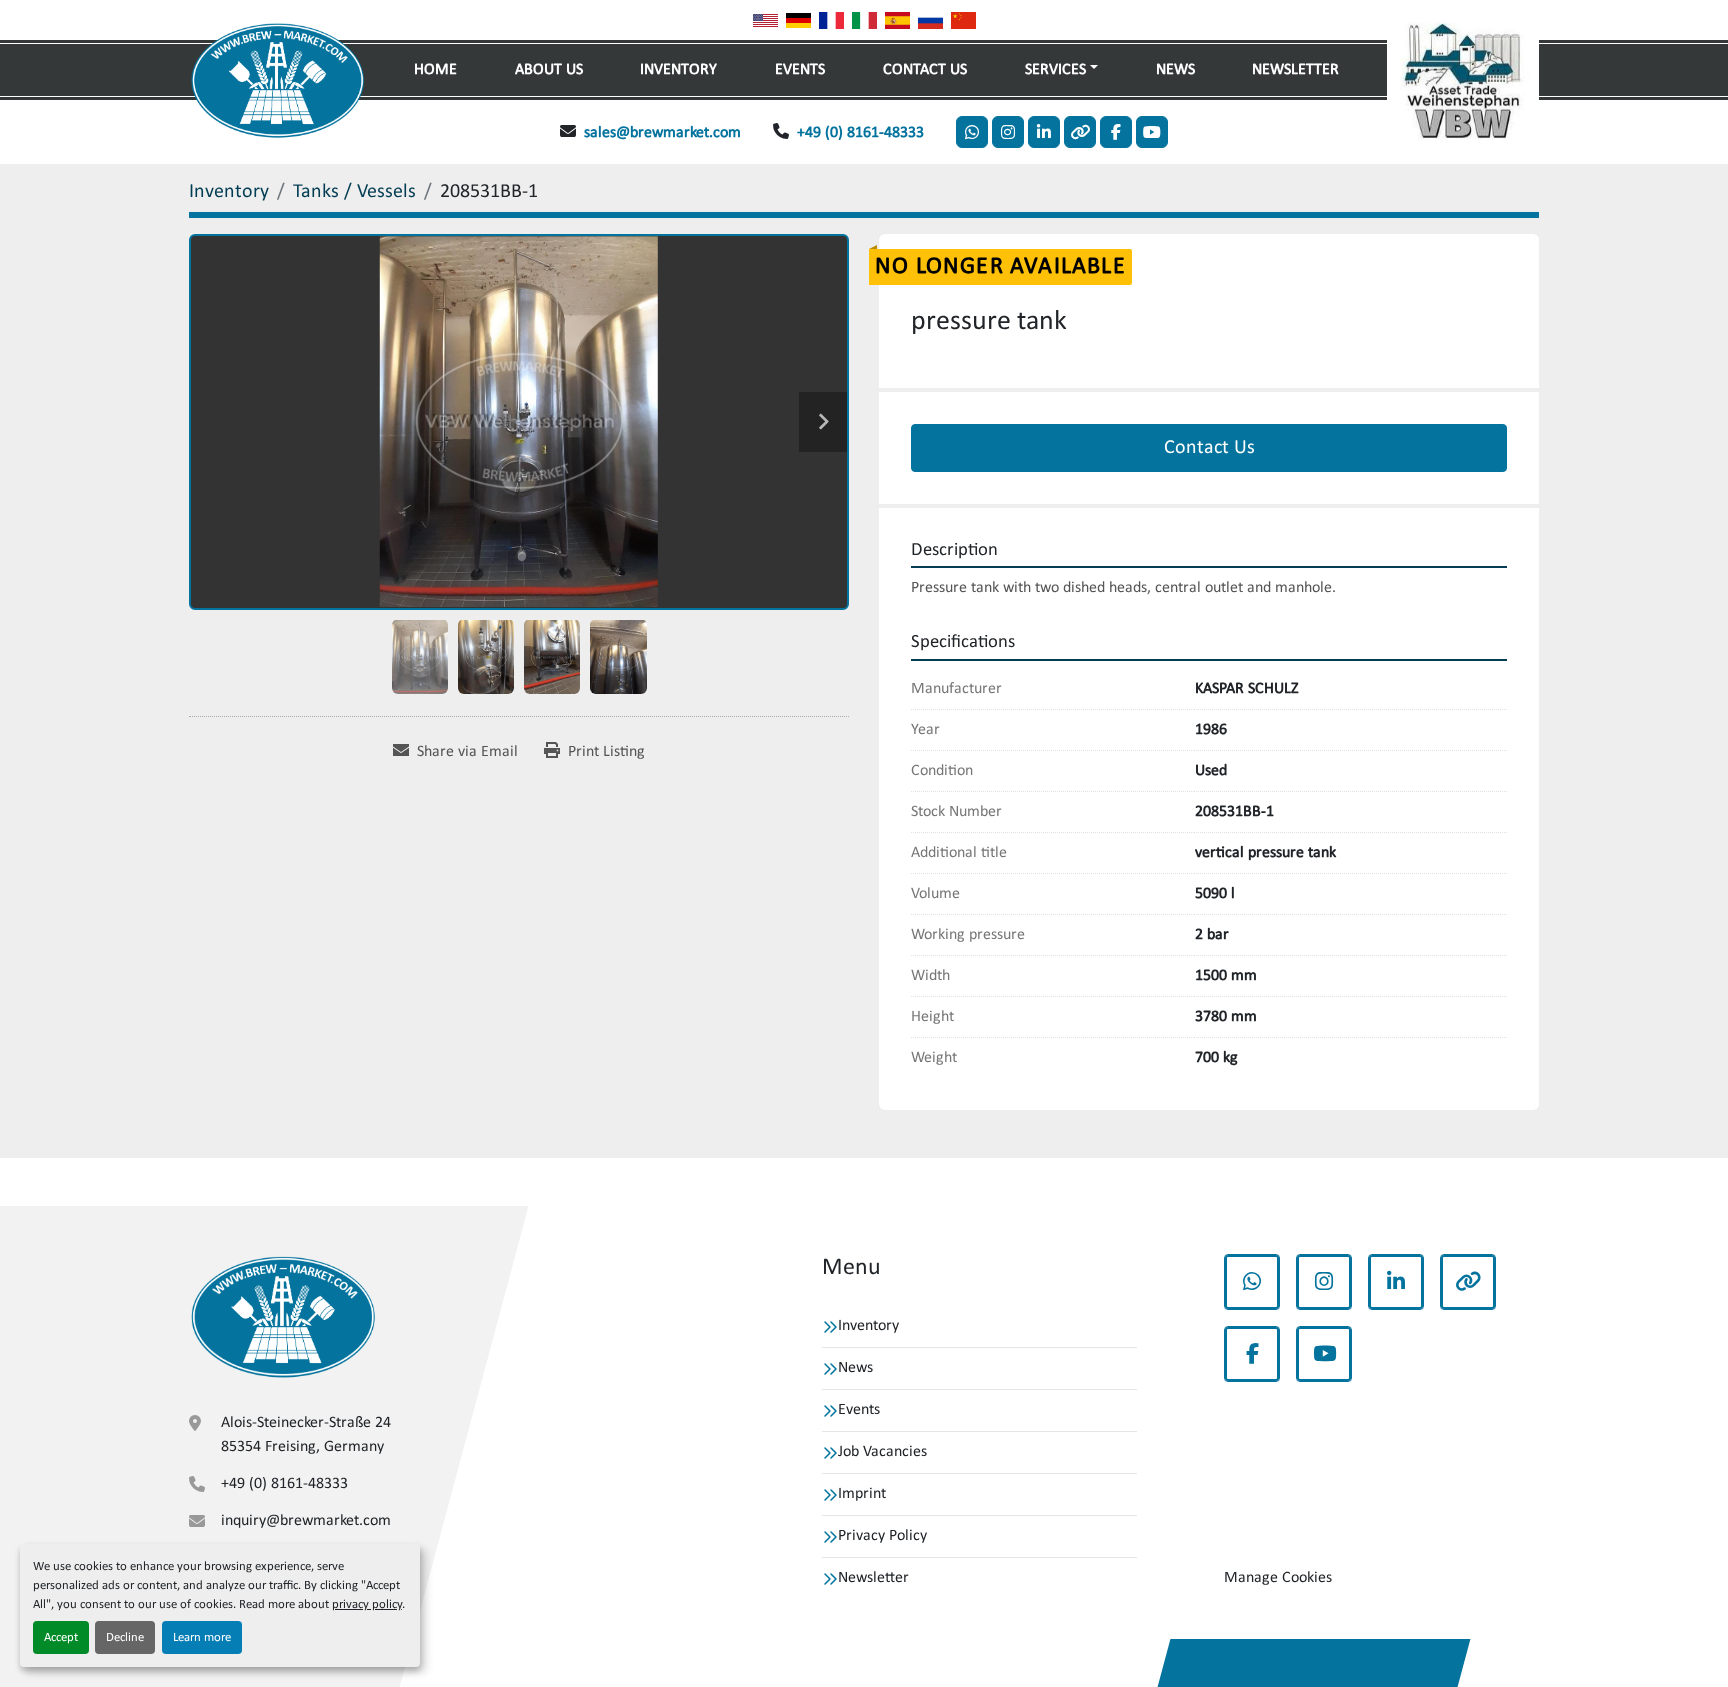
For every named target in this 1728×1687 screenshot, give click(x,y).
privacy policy (367, 1604)
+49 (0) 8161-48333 (860, 133)
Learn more (202, 1637)
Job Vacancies (882, 1452)
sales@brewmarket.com (662, 133)
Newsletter (1295, 70)
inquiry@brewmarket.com (306, 1521)
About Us (549, 70)
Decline (125, 1637)
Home (435, 70)
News (1175, 70)
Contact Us (925, 70)
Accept (61, 1637)
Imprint (862, 1494)
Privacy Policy (882, 1536)
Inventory (678, 70)
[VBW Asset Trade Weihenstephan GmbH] (283, 1317)
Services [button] (1055, 70)
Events (800, 70)
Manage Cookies (1278, 1578)
